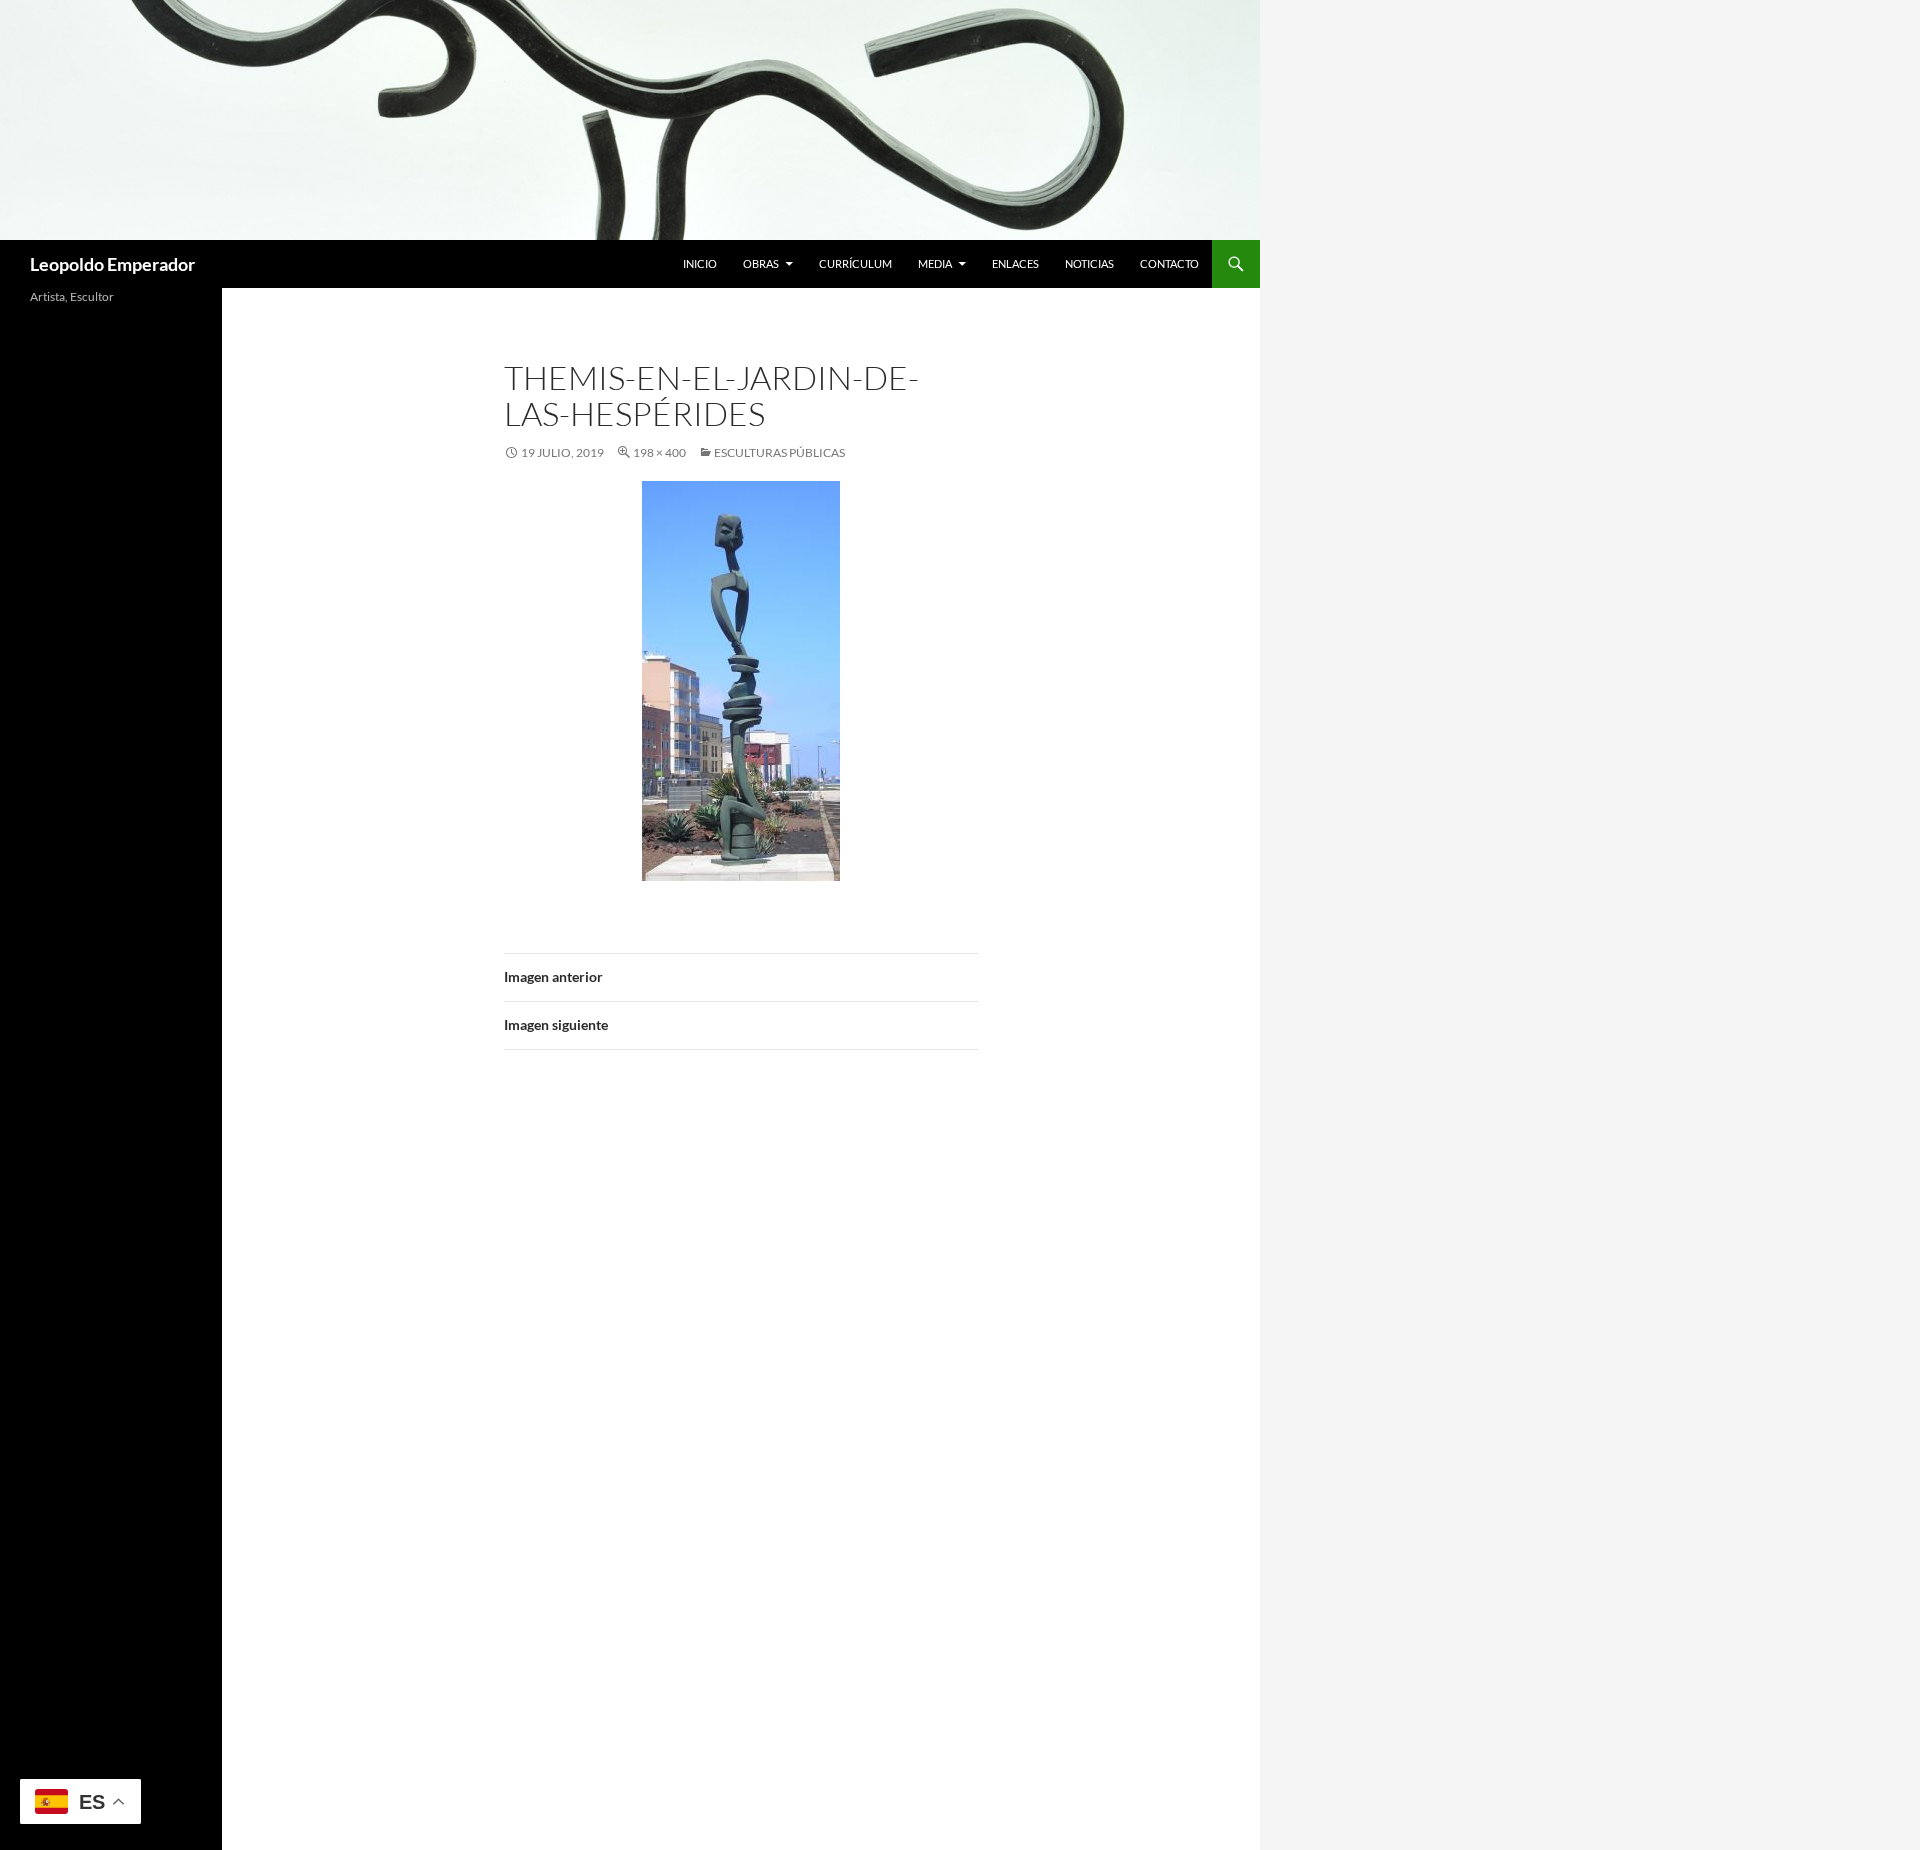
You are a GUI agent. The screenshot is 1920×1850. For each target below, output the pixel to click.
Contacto (1169, 263)
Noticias (1089, 263)
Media (935, 263)
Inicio (700, 263)
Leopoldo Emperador (112, 264)
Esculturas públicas (779, 452)
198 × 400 (659, 452)
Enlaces (1015, 263)
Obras (761, 263)
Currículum (855, 263)
